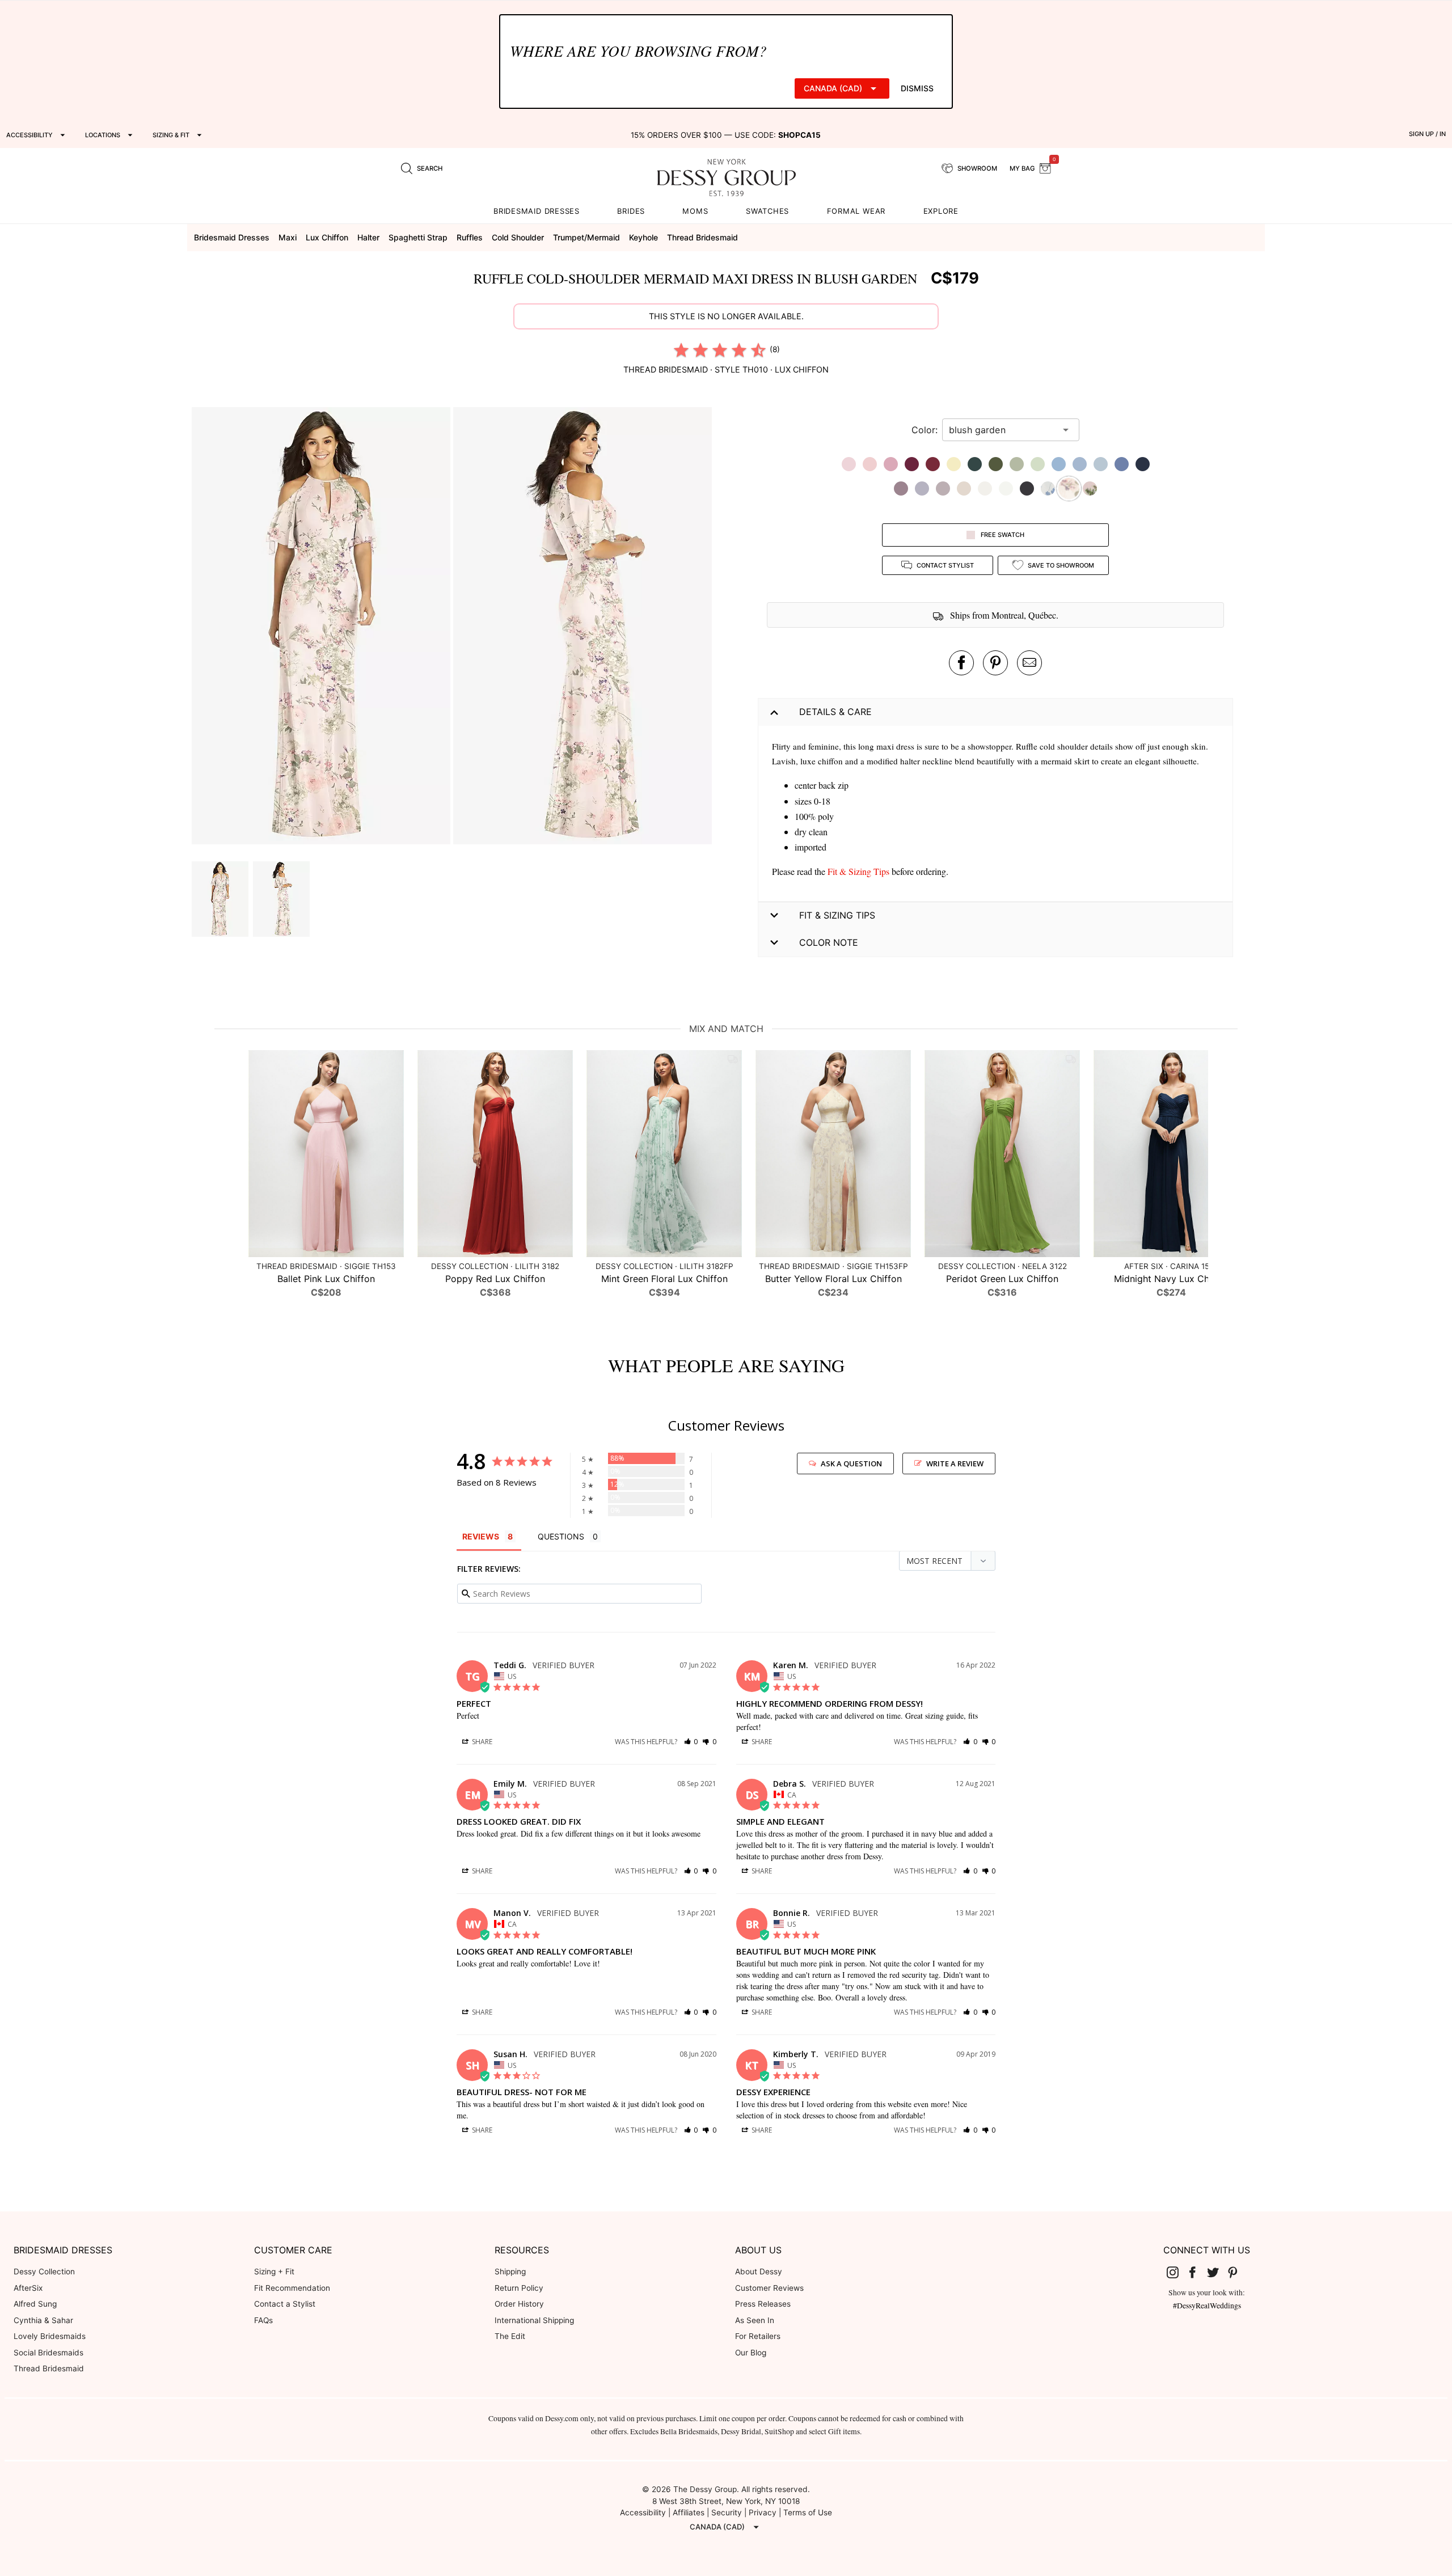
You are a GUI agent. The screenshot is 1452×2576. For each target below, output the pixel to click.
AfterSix (28, 2288)
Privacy (763, 2512)
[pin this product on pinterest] (995, 663)
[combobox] (1002, 430)
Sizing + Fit (274, 2272)
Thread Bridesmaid (49, 2368)
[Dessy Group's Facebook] (1197, 2272)
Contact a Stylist (285, 2304)
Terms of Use (808, 2512)
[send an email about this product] (1029, 663)
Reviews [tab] (481, 1536)
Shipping (510, 2272)
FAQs (263, 2320)
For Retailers (758, 2336)
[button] (322, 627)
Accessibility (643, 2512)
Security (727, 2512)
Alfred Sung (35, 2304)
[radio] (681, 350)
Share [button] (481, 1742)
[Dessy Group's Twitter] (1217, 2272)
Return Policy (519, 2288)
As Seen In (755, 2320)
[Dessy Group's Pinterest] (1238, 2272)
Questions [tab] (561, 1536)
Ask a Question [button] (851, 1463)
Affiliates (689, 2512)
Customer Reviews (769, 2288)
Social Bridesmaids (48, 2353)
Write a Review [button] (955, 1463)
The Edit (510, 2336)
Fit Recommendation (292, 2288)
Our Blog (751, 2353)
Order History (519, 2304)
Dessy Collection (44, 2272)
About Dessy (759, 2272)
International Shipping (534, 2320)
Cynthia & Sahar (43, 2320)
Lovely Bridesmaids (50, 2336)
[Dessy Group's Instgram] (1177, 2272)
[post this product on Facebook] (961, 663)
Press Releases (763, 2304)
